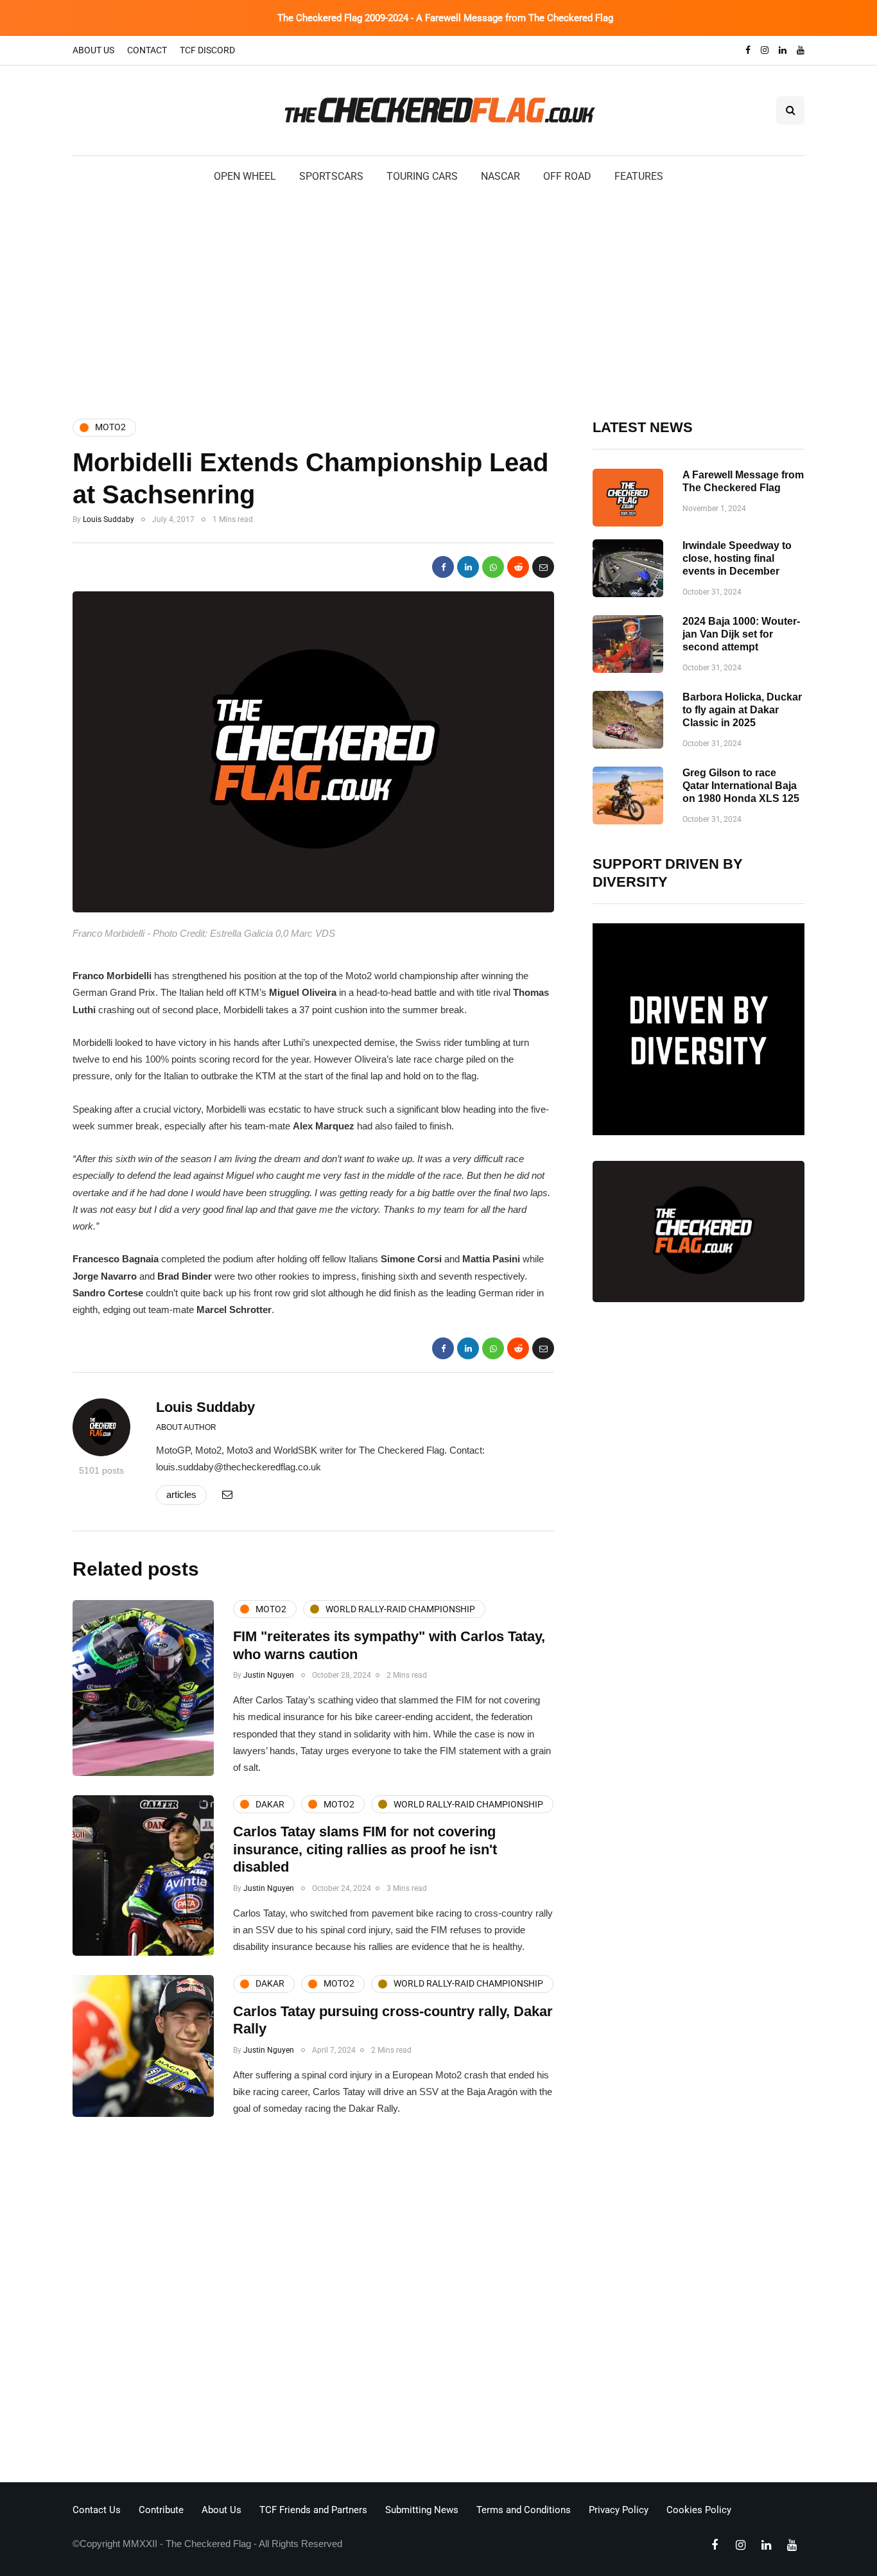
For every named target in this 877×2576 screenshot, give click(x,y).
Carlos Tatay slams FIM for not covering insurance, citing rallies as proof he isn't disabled (365, 1849)
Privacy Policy (619, 2510)
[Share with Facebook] (443, 567)
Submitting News (422, 2510)
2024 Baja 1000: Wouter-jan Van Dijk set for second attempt (741, 634)
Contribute (161, 2510)
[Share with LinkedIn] (468, 567)
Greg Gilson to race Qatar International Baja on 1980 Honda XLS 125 (741, 786)
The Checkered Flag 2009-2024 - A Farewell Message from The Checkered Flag (445, 18)
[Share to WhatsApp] (493, 567)
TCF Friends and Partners (313, 2510)
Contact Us (97, 2510)
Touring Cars (422, 176)
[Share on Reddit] (518, 567)
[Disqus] (313, 2303)
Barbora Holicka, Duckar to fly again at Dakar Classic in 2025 (742, 710)
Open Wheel (245, 176)
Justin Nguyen (269, 1675)
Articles (181, 1494)
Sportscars (331, 176)
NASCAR (500, 176)
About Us (93, 50)
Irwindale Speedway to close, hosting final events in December (737, 558)
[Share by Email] (543, 567)
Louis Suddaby (109, 519)
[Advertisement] (438, 300)
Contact (147, 50)
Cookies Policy (699, 2510)
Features (639, 176)
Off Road (567, 176)
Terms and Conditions (524, 2510)
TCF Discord (207, 50)
